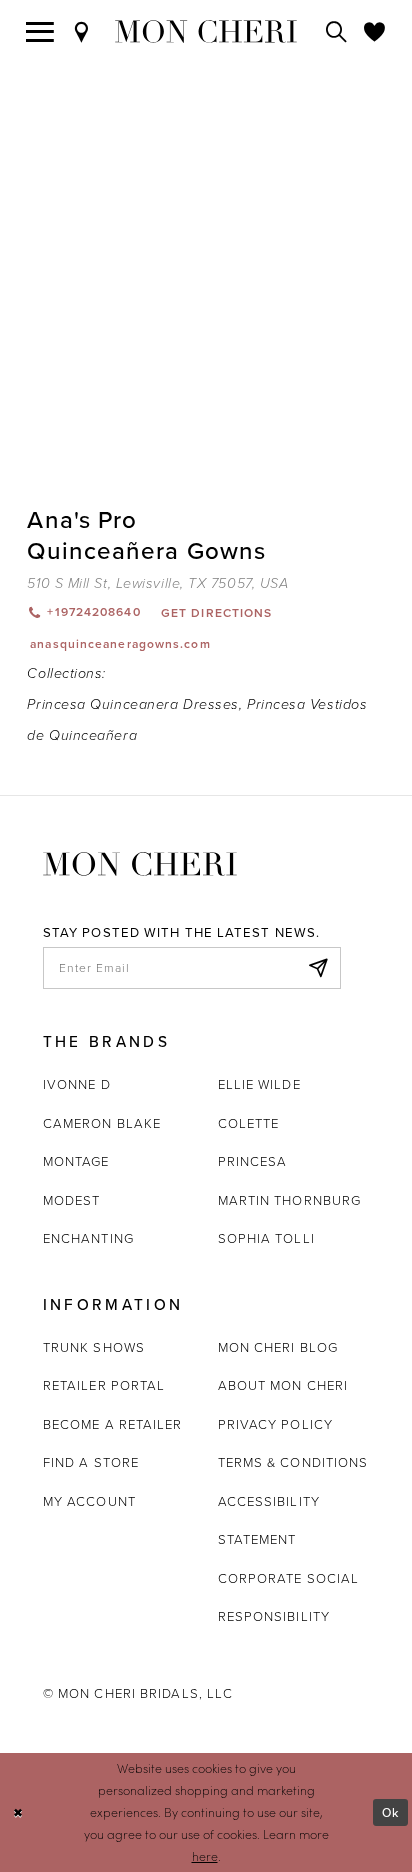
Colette (249, 1123)
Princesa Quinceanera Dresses (132, 704)
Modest (72, 1200)
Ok (390, 1812)
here (205, 1856)
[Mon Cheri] (140, 863)
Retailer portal (104, 1385)
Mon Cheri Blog (278, 1347)
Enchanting (88, 1238)
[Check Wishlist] (375, 32)
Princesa (253, 1161)
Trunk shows (94, 1347)
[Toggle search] (337, 32)
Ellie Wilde (259, 1084)
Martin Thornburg (290, 1200)
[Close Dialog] (18, 1812)
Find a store (91, 1462)
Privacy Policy (275, 1424)
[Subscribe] (318, 967)
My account (89, 1501)
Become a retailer (113, 1424)
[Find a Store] (82, 32)
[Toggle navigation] (40, 32)
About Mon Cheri (283, 1385)
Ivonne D (77, 1084)
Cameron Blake (102, 1123)
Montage (76, 1161)
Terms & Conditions (293, 1462)
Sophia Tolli (266, 1238)
